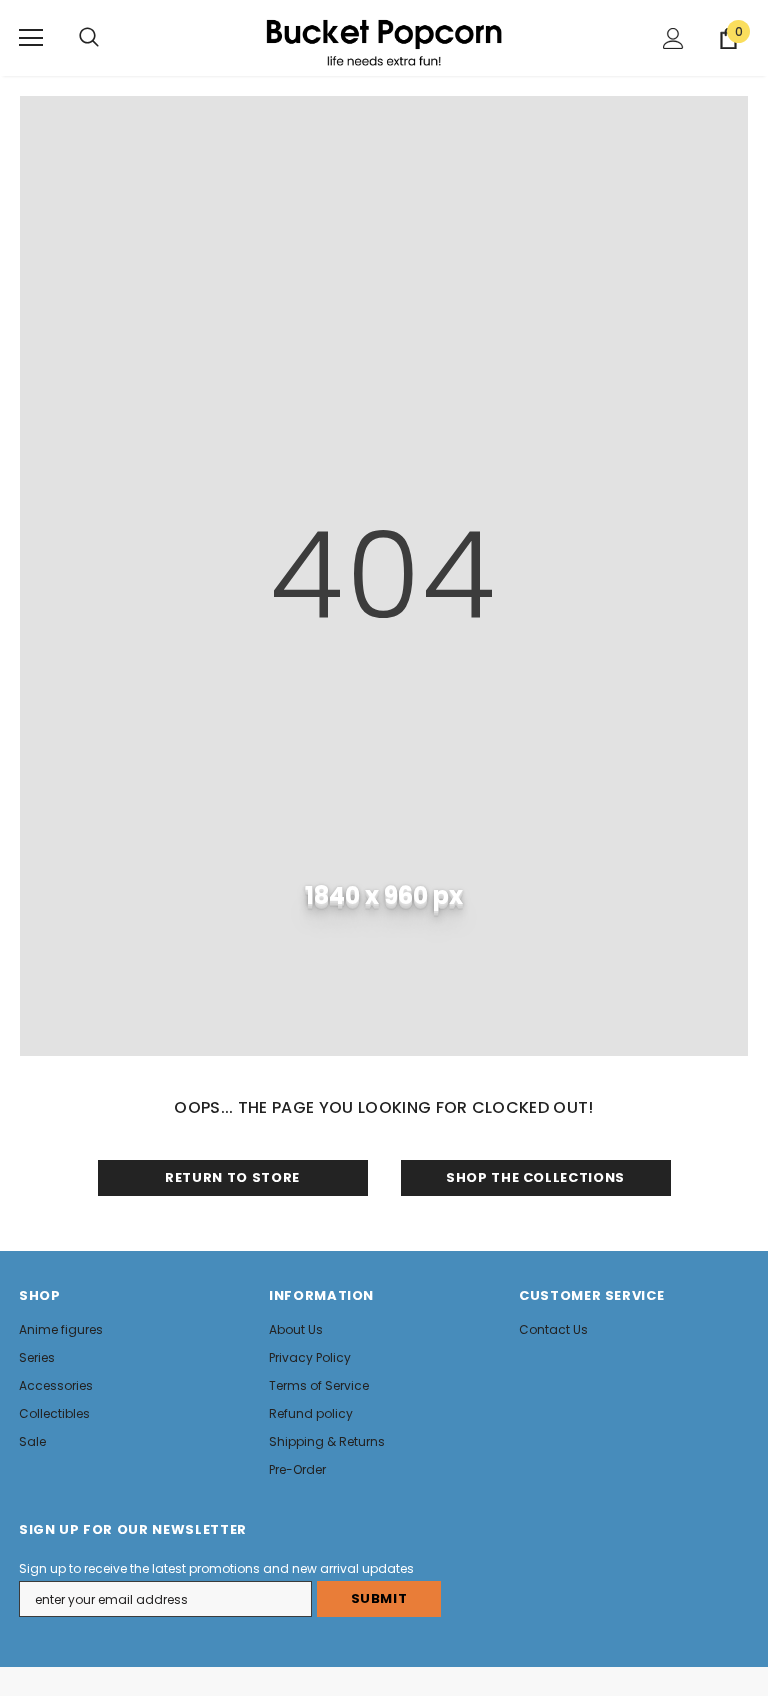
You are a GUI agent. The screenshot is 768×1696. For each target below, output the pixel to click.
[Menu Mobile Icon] (31, 38)
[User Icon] (673, 38)
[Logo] (384, 37)
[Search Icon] (89, 38)
